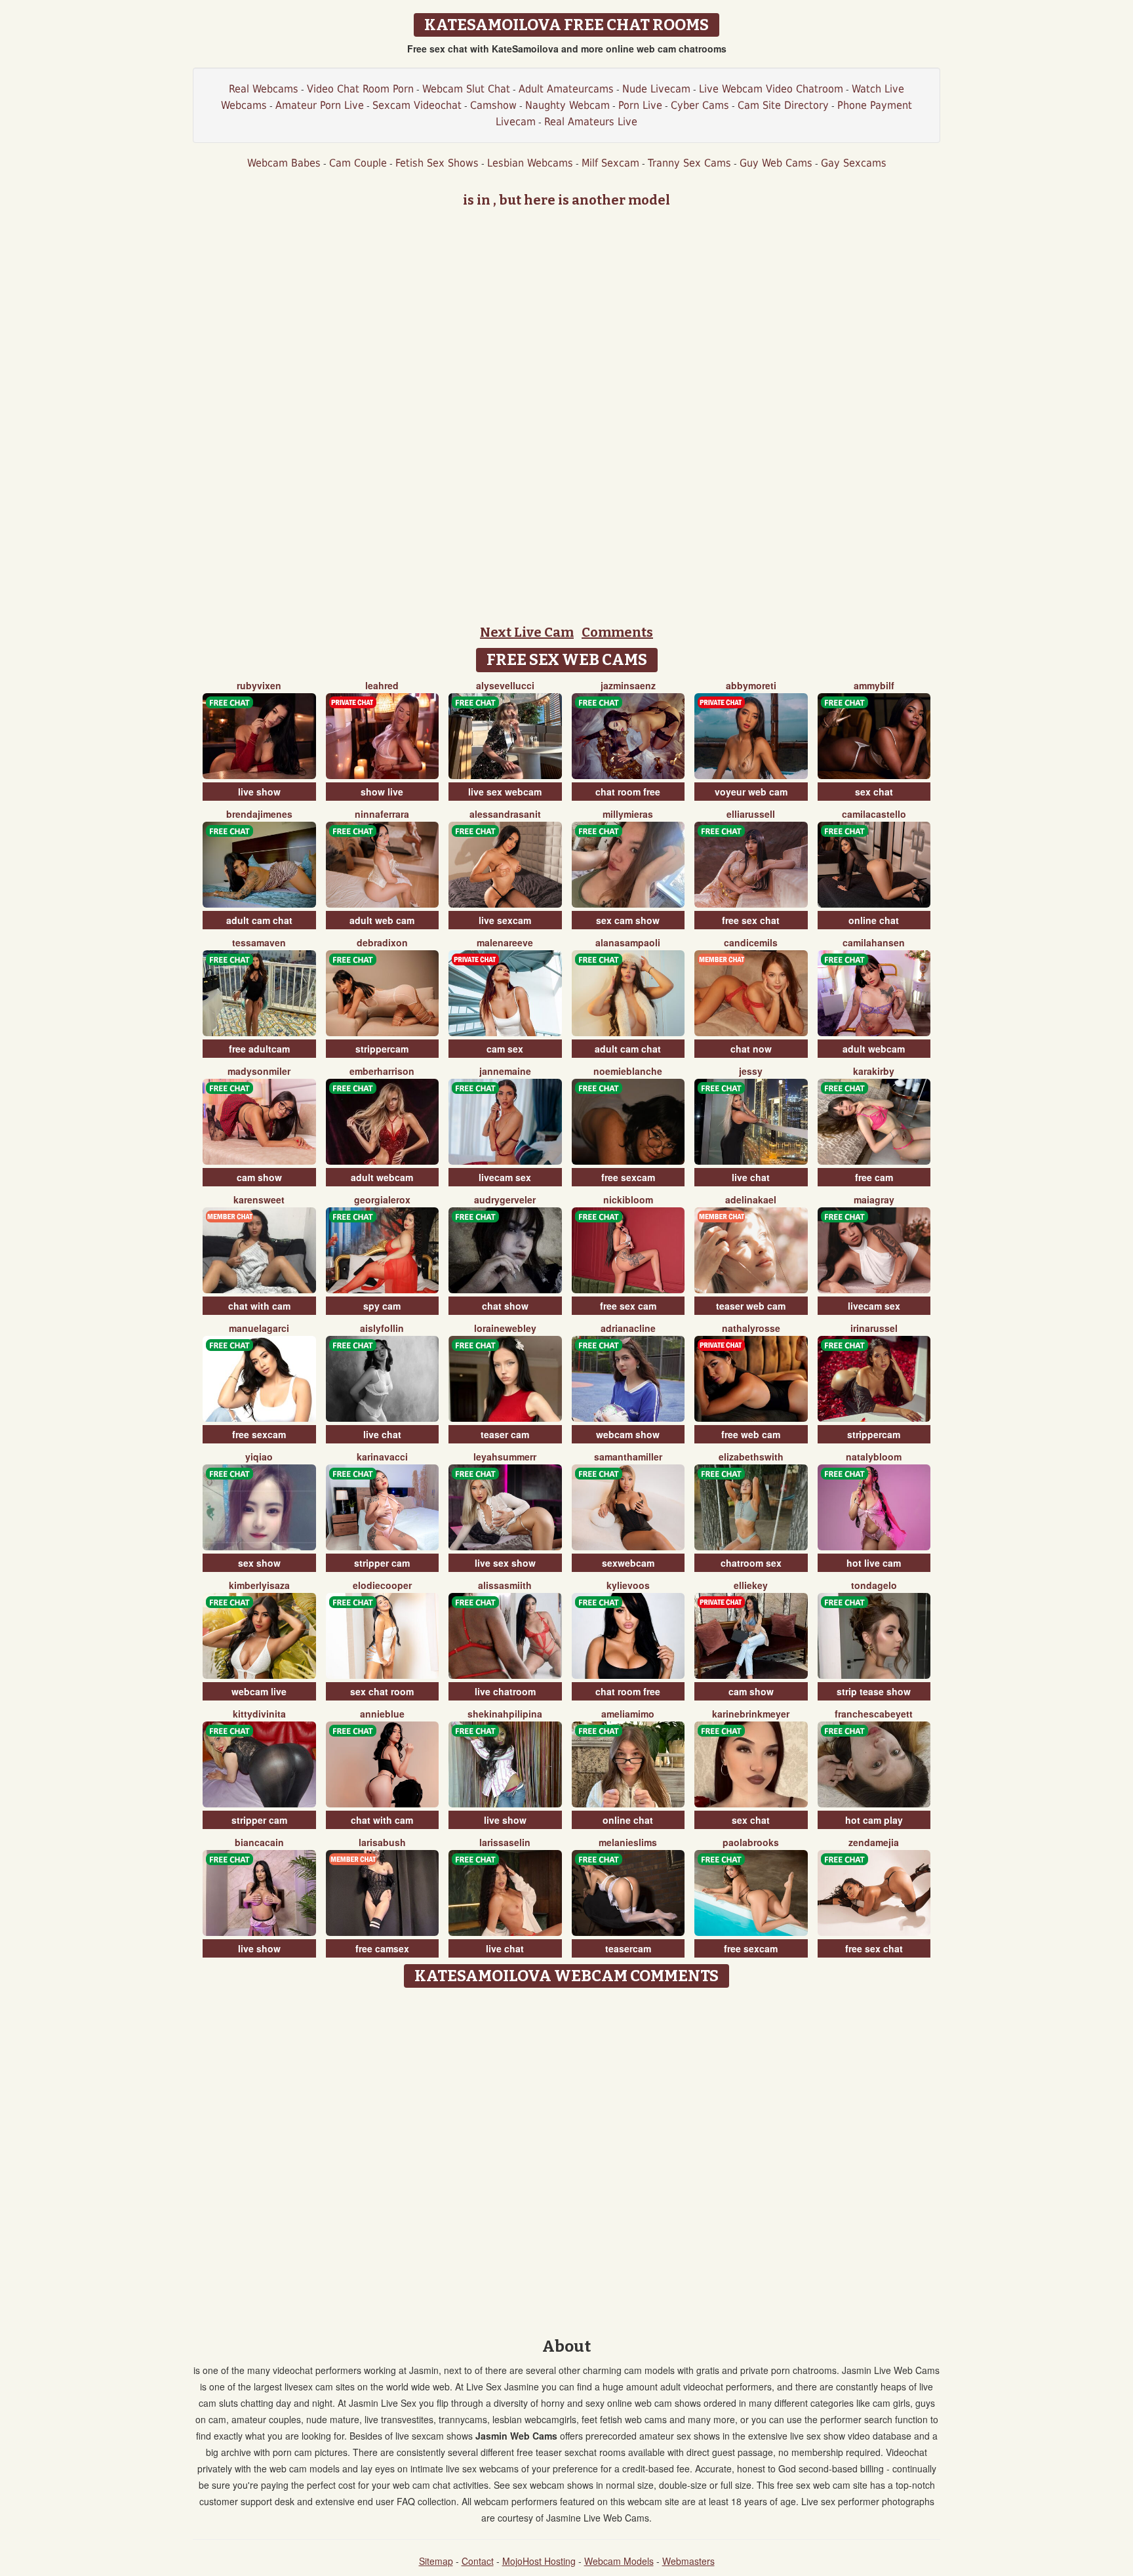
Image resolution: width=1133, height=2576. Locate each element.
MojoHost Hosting (539, 2561)
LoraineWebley (505, 1328)
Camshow (493, 105)
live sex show (505, 1563)
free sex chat (751, 920)
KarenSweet (259, 1199)
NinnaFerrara (382, 814)
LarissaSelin (505, 1842)
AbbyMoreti (751, 685)
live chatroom (505, 1691)
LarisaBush (382, 1842)
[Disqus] (567, 2158)
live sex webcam (505, 792)
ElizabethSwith (751, 1457)
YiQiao (259, 1457)
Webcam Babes (284, 163)
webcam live (259, 1691)
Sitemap (436, 2561)
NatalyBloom (874, 1457)
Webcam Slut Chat (466, 89)
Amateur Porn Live (320, 105)
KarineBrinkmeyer (751, 1714)
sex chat (874, 792)
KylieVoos (628, 1585)
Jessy (751, 1071)
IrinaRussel (874, 1328)
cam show (259, 1177)
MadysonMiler (259, 1071)
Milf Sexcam (610, 163)
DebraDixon (382, 942)
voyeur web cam (751, 792)
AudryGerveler (505, 1199)
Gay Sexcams (854, 163)
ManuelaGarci (259, 1328)
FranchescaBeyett (874, 1714)
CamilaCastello (874, 814)
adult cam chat (259, 920)
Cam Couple (358, 163)
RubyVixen (259, 685)
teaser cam (505, 1434)
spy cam (382, 1306)
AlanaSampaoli (628, 942)
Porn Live (640, 105)
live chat (751, 1177)
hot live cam (874, 1563)
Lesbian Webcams (530, 163)
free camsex (382, 1948)
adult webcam (874, 1049)
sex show (259, 1563)
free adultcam (259, 1049)
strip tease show (874, 1691)
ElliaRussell (751, 814)
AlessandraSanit (505, 814)
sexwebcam (628, 1563)
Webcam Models (619, 2561)
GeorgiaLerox (382, 1199)
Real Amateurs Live (591, 122)
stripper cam (382, 1563)
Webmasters (688, 2561)
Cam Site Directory (783, 105)
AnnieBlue (382, 1714)
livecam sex (505, 1177)
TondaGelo (874, 1585)
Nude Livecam (656, 89)
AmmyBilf (874, 685)
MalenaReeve (505, 942)
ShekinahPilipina (505, 1714)
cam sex (505, 1049)
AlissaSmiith (505, 1585)
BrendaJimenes (259, 814)
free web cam (751, 1434)
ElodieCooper (382, 1585)
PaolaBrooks (751, 1842)
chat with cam (259, 1306)
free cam (874, 1177)
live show (259, 792)
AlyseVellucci (505, 685)
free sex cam (628, 1306)
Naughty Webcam (567, 105)
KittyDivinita (259, 1714)
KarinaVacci (382, 1457)
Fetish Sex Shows (437, 163)
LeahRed (382, 685)
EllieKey (751, 1585)
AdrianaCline (628, 1328)
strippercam (382, 1049)
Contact (478, 2561)
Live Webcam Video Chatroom (771, 89)
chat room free (628, 792)
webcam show (628, 1434)
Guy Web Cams (776, 163)
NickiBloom (628, 1199)
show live (382, 792)
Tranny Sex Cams (689, 163)
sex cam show (628, 920)
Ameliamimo (628, 1714)
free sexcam (628, 1177)
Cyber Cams (700, 105)
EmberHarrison (382, 1071)
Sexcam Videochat (417, 105)
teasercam (628, 1948)
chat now (751, 1049)
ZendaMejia (874, 1842)
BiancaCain (259, 1842)
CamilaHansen (874, 942)
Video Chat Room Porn (360, 89)
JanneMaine (505, 1071)
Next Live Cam (527, 632)
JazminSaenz (628, 685)
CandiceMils (751, 942)
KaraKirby (874, 1071)
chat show (505, 1306)
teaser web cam (751, 1306)
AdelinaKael (751, 1199)
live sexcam (505, 920)
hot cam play (874, 1820)
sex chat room (382, 1691)
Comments (617, 632)
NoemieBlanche (628, 1071)
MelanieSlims (628, 1842)
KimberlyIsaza (259, 1585)
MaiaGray (874, 1199)
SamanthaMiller (628, 1457)
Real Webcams (264, 89)
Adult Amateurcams (566, 89)
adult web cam (382, 920)
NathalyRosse (751, 1328)
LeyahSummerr (505, 1457)
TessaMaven (259, 942)
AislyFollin (382, 1328)
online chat (874, 920)
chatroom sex (751, 1563)
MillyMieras (628, 814)
